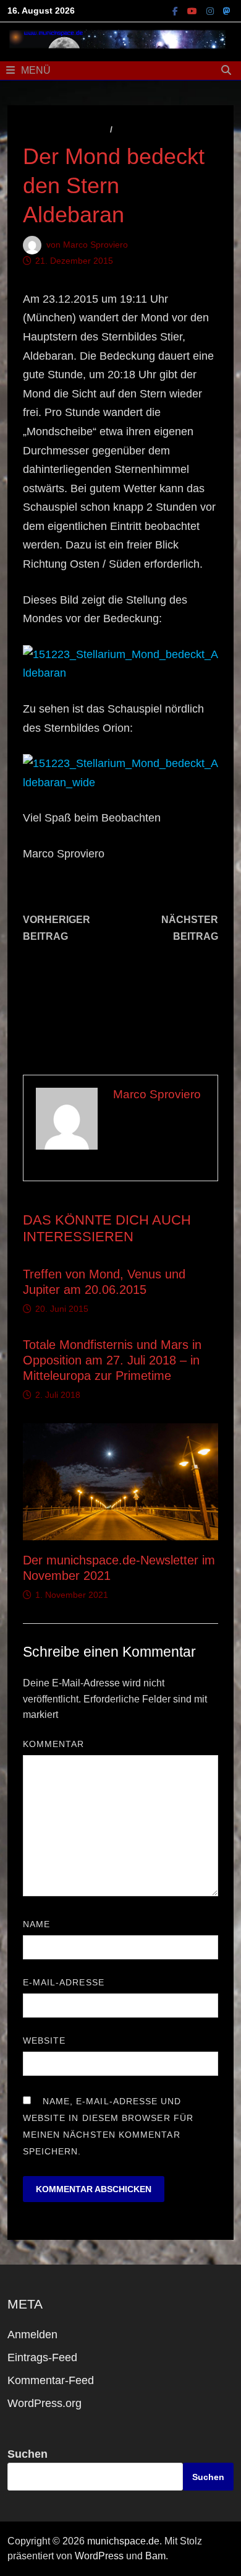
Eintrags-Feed (42, 2357)
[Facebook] (177, 11)
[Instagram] (212, 11)
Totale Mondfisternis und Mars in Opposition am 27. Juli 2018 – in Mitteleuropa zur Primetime (112, 1360)
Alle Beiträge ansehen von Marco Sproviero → (156, 1143)
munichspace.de (123, 2541)
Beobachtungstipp (161, 129)
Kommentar (57, 1744)
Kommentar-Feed (51, 2380)
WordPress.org (44, 2403)
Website (44, 2040)
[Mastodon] (227, 11)
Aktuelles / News (65, 129)
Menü (36, 70)
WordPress (99, 2556)
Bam (155, 2556)
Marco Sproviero (95, 244)
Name (40, 1924)
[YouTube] (194, 11)
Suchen (27, 2454)
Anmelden (32, 2335)
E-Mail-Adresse (67, 1982)
